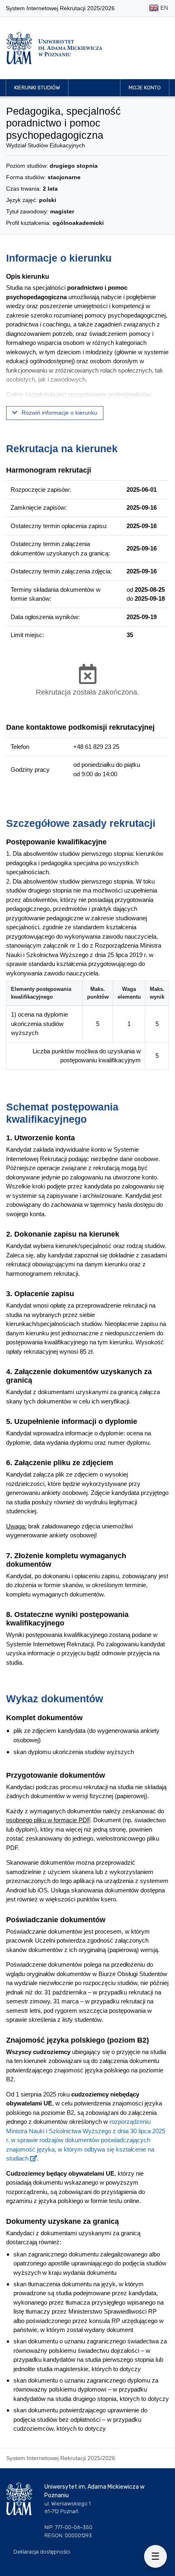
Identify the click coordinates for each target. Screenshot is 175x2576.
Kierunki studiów (37, 88)
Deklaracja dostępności (42, 2552)
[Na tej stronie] (155, 2556)
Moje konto (145, 88)
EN (163, 8)
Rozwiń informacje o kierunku (59, 413)
